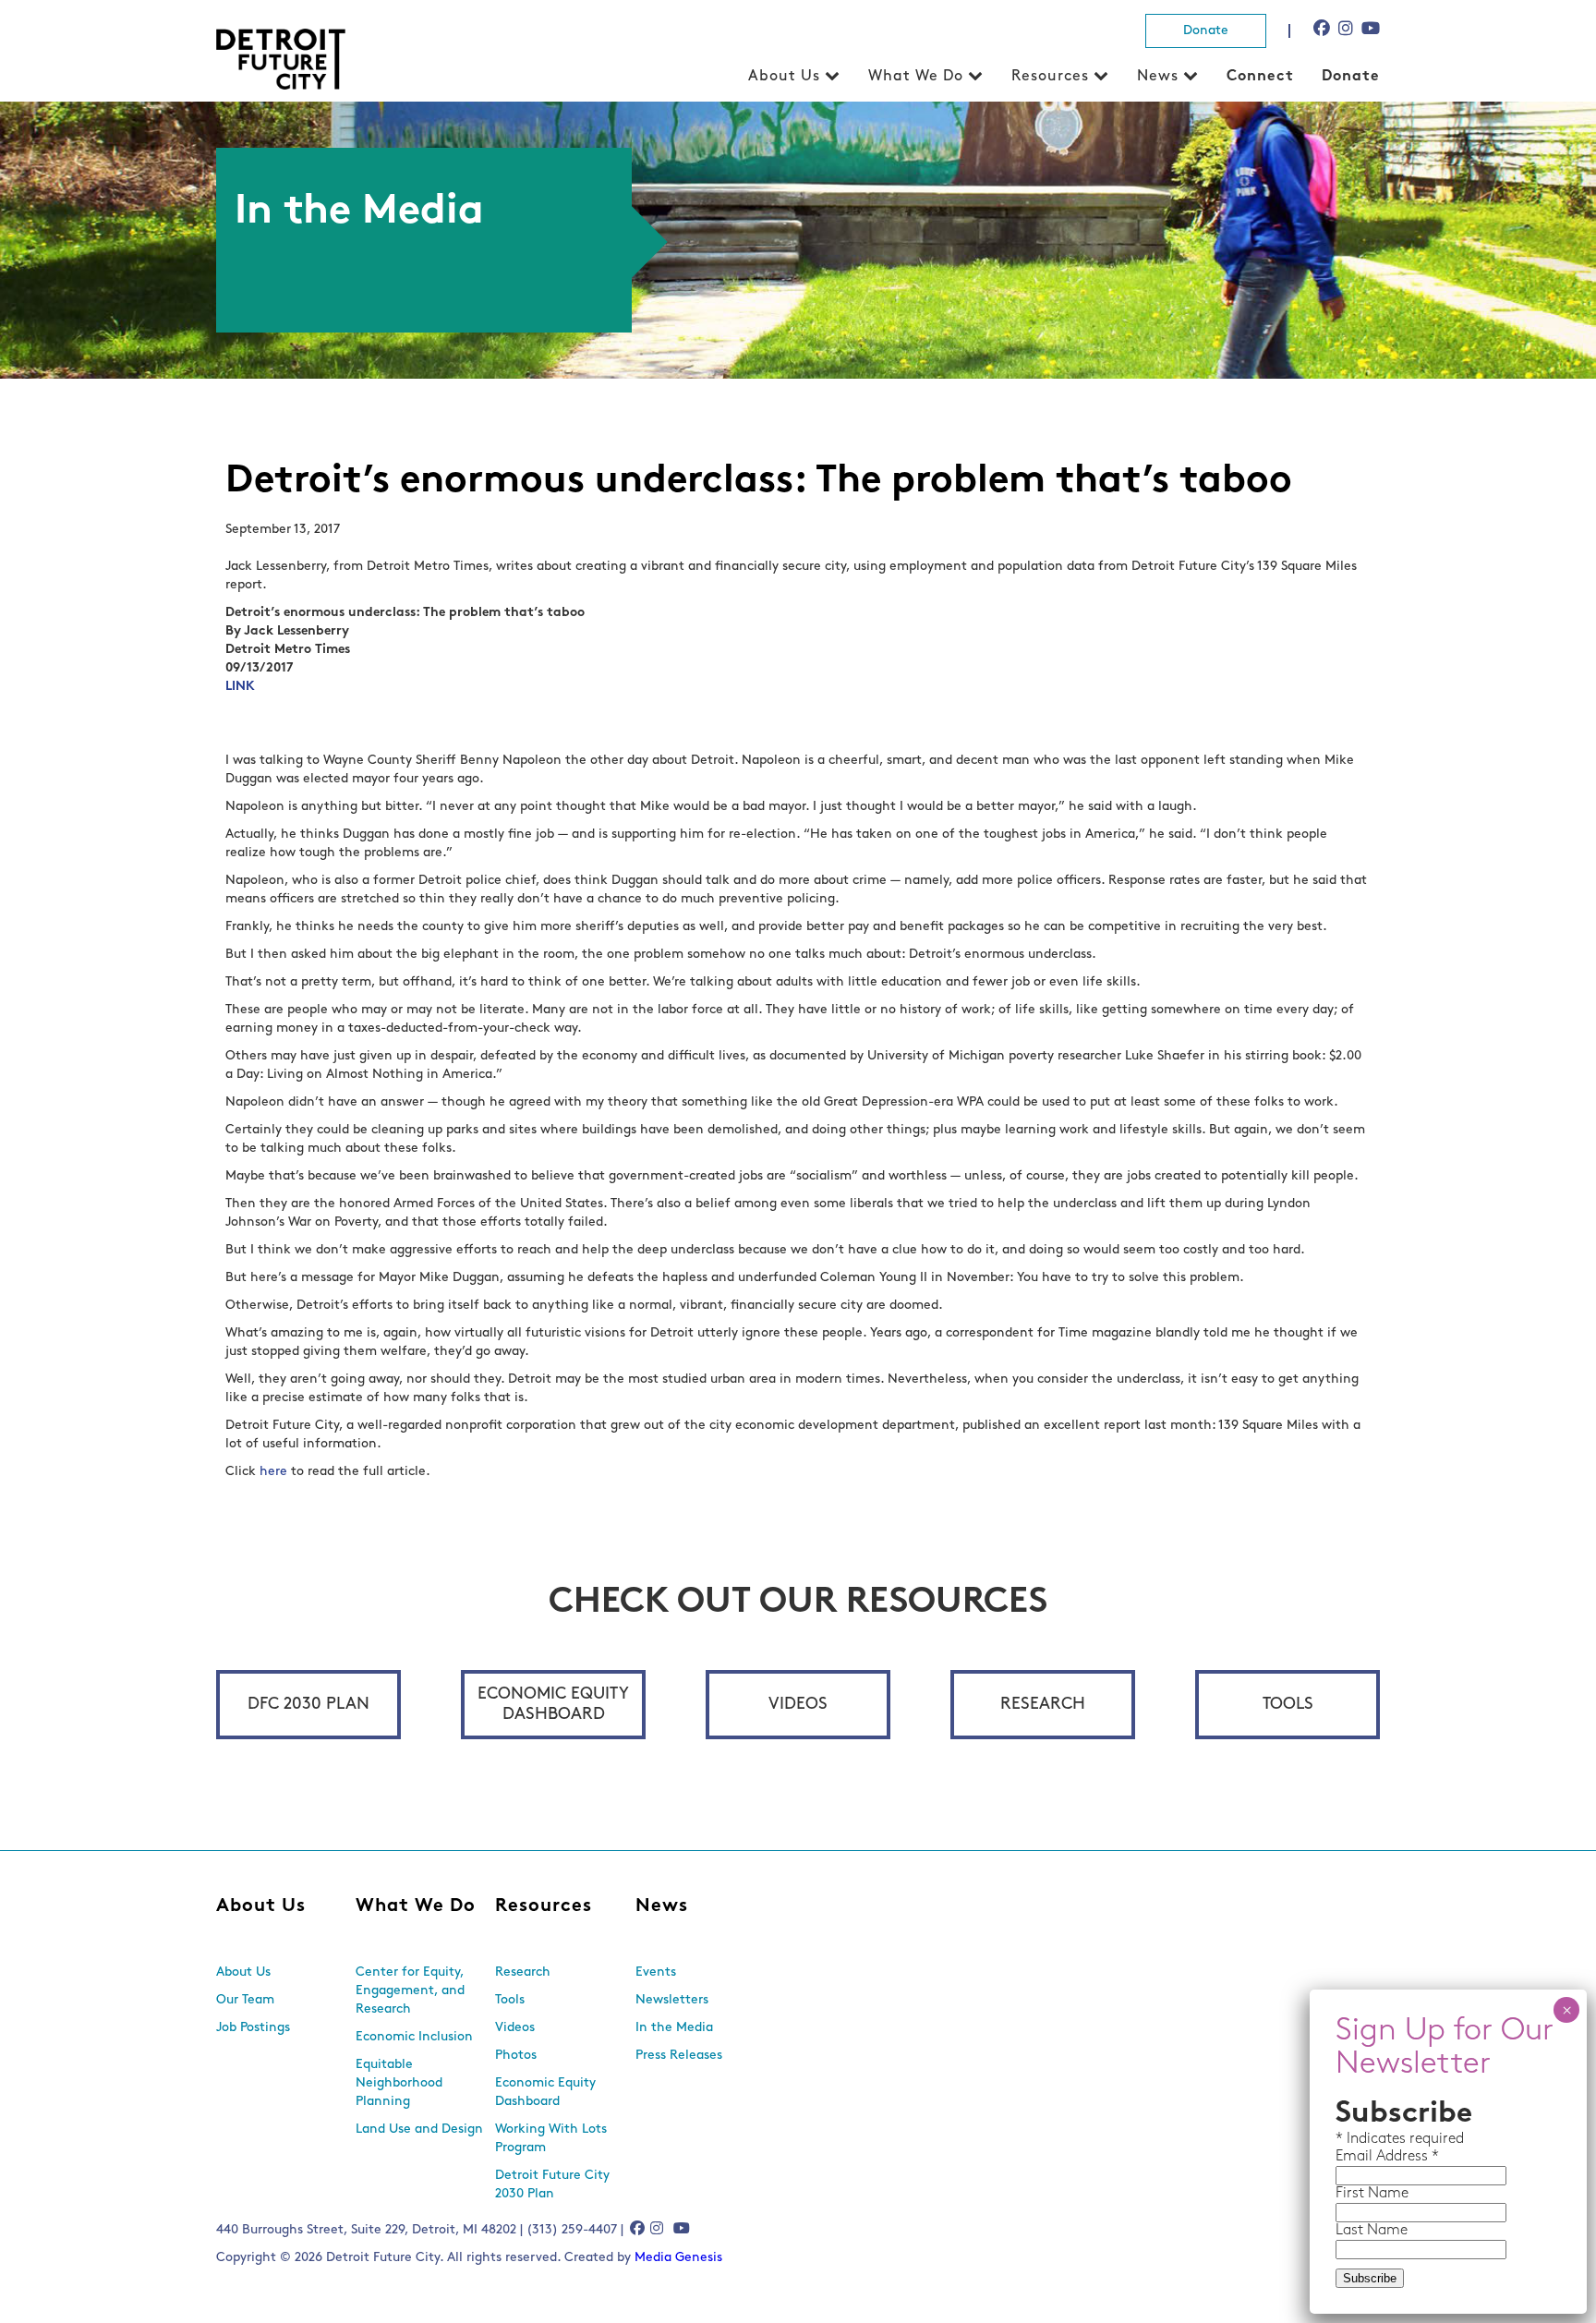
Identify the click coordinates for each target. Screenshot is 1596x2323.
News (1158, 77)
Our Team (245, 2000)
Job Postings (253, 2028)
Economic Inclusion (414, 2037)
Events (656, 1972)
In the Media (674, 2028)
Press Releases (679, 2056)
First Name (1372, 2194)
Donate (1206, 31)
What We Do (916, 77)
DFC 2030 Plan (308, 1705)
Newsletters (672, 2000)
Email (1356, 2157)
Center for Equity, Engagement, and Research (410, 1991)
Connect (1260, 77)
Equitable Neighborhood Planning (399, 2083)
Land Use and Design (419, 2129)
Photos (516, 2056)
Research (1043, 1705)
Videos (798, 1705)
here (273, 1472)
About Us (784, 77)
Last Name (1372, 2231)
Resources (1050, 77)
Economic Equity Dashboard (553, 1705)
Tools (1288, 1705)
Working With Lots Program (551, 2139)
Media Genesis (678, 2258)
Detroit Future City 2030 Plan (552, 2185)
